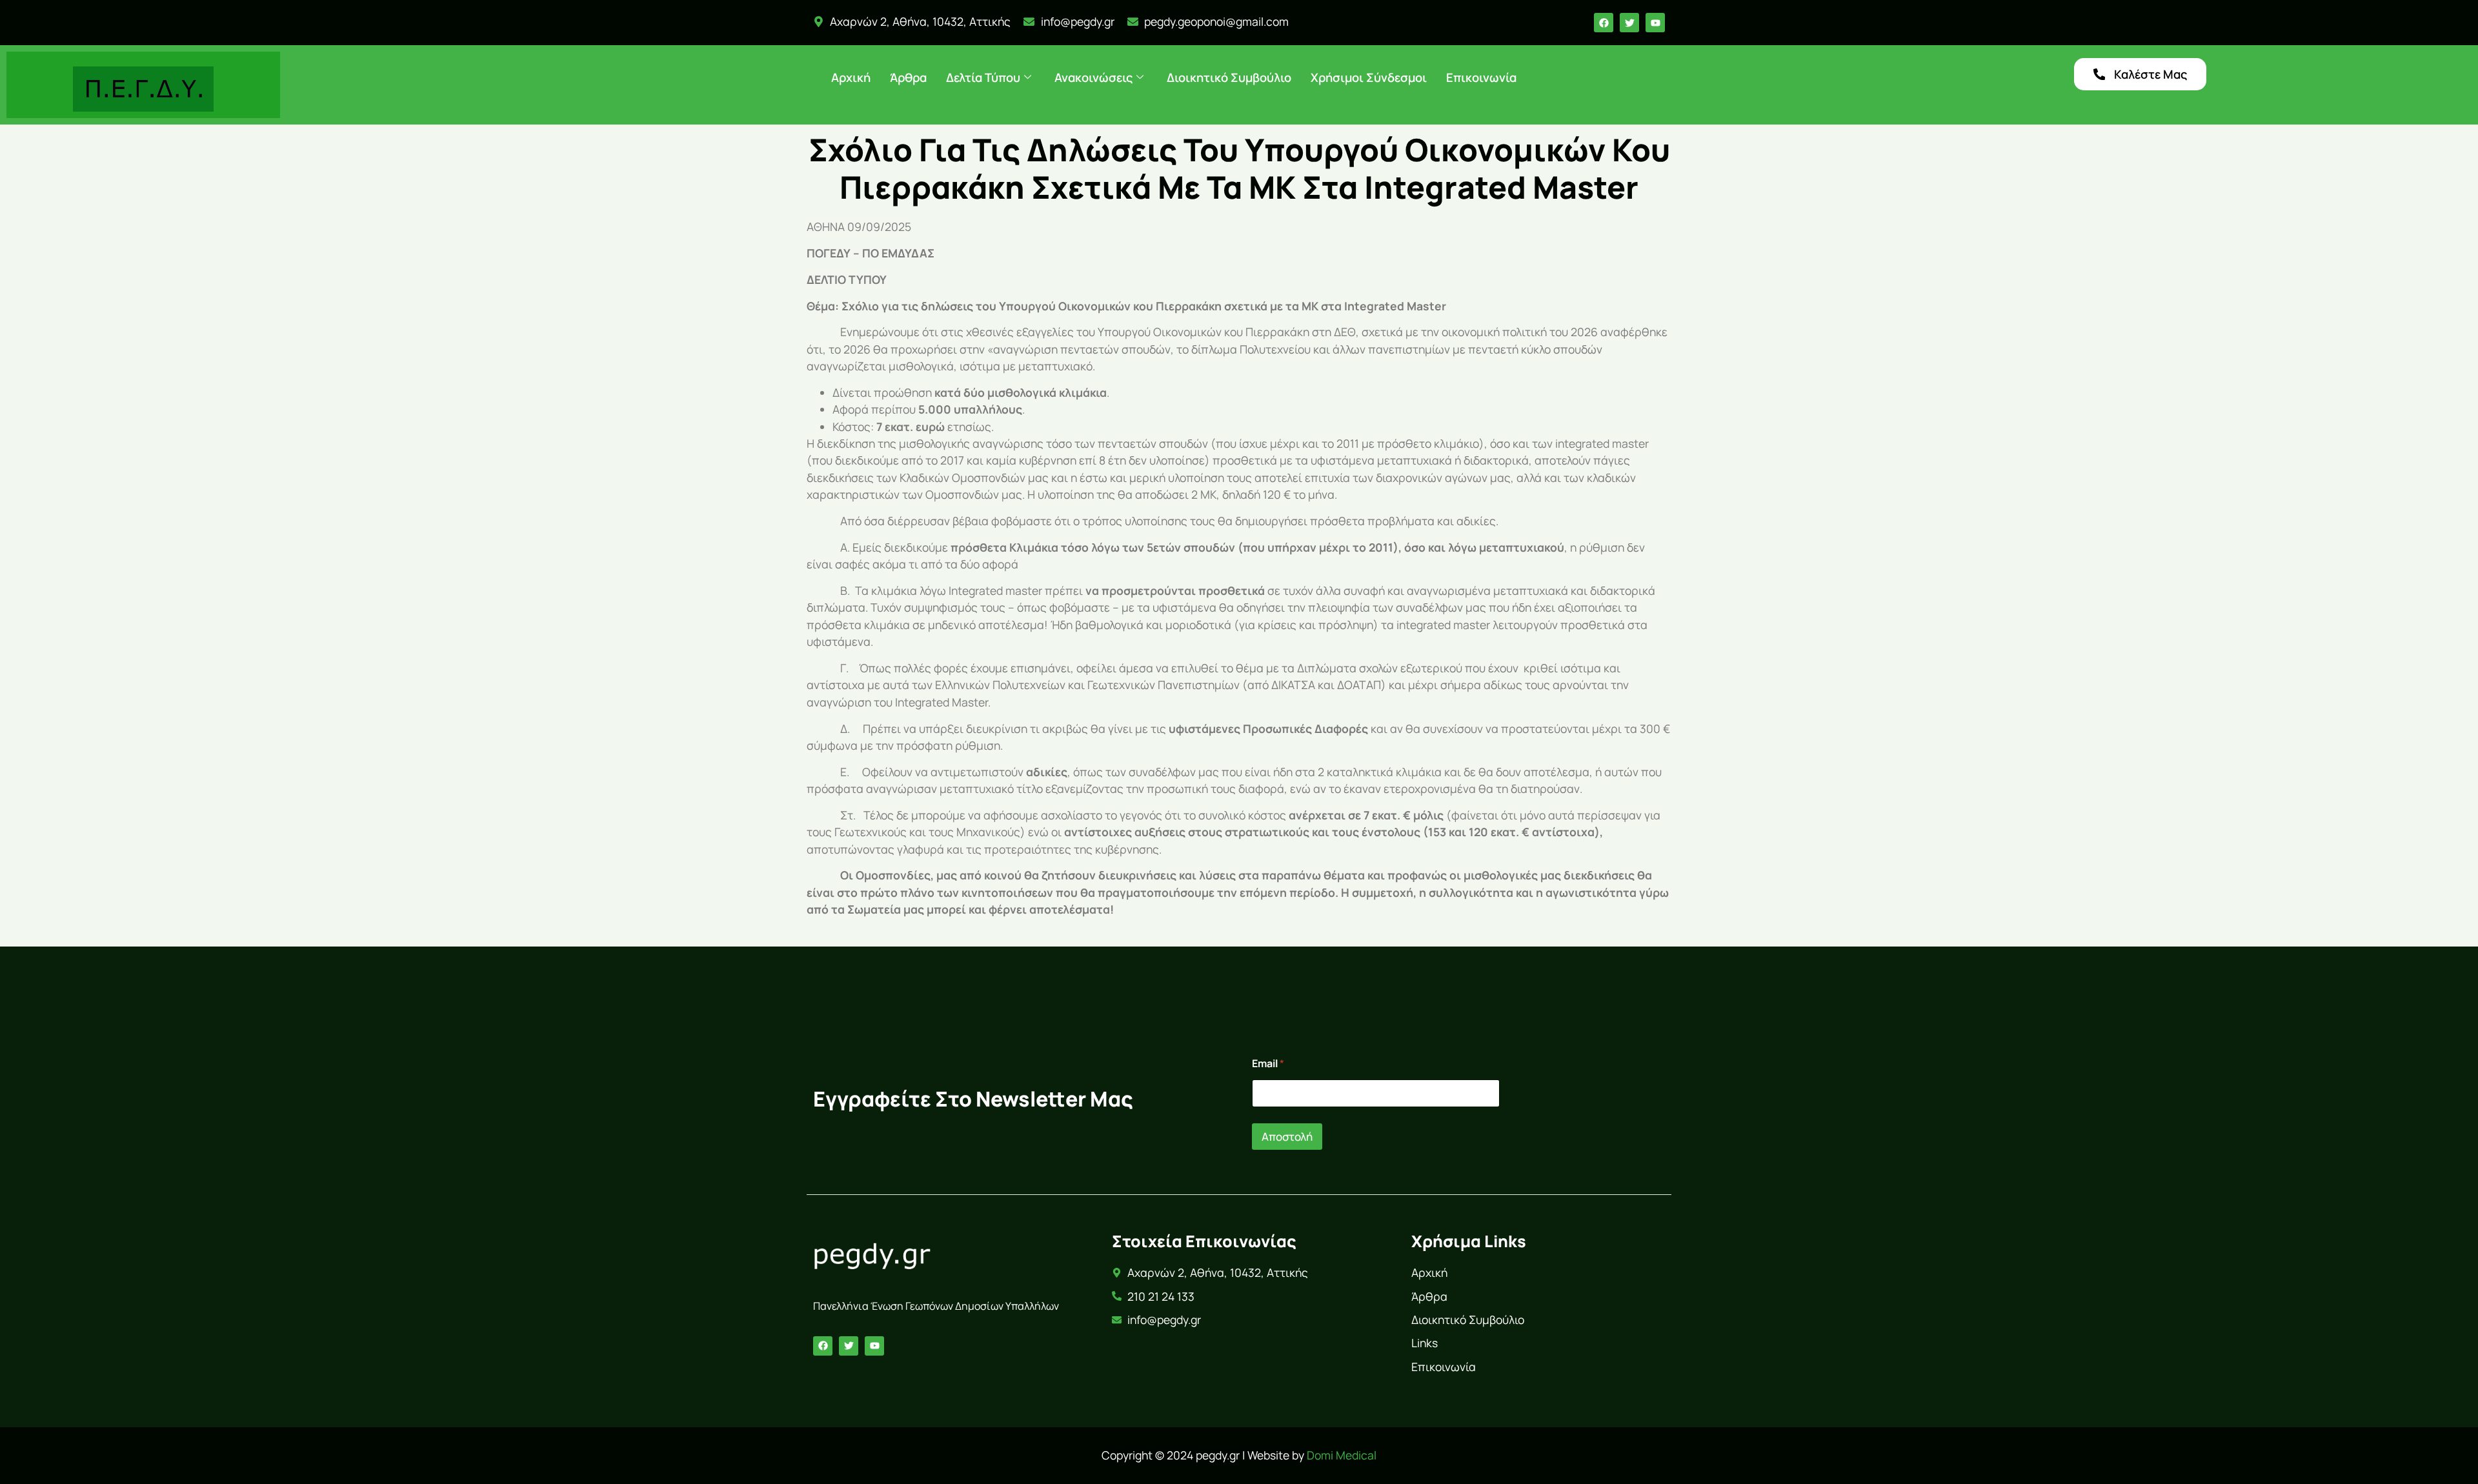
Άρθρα (908, 77)
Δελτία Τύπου (983, 77)
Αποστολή (1287, 1137)
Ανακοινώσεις (1093, 77)
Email (1268, 1064)
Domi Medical (1342, 1455)
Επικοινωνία (1481, 77)
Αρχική (851, 77)
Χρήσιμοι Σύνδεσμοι (1369, 77)
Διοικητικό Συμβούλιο (1229, 77)
